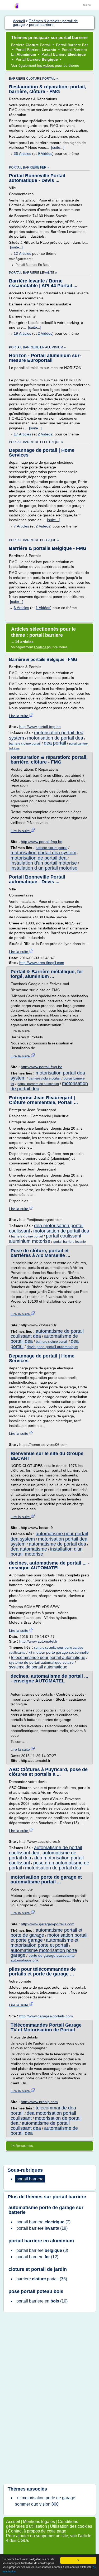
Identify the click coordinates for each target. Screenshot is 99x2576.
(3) (42, 2250)
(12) (37, 2257)
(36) (42, 2279)
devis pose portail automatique (52, 1347)
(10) (42, 2301)
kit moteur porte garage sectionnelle (59, 1652)
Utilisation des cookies (71, 2526)
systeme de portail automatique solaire (41, 1662)
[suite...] (58, 147)
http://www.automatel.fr (38, 1641)
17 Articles (22, 434)
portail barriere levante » (33, 273)
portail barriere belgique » (34, 540)
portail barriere (69, 2197)
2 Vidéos (45, 333)
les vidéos (46, 65)
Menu (87, 5)
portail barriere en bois (32, 265)
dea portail (55, 743)
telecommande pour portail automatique (48, 1658)
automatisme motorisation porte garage (44, 1953)
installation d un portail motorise (44, 868)
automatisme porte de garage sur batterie (46, 2210)
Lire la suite (19, 716)
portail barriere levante (70, 1242)
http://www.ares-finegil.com (42, 963)
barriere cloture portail (25, 743)
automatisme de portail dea (44, 1339)
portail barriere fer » (29, 167)
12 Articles (22, 253)
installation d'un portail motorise (44, 863)
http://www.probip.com (39, 2102)
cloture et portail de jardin (38, 2269)
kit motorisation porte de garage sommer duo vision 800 (45, 2501)
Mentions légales (39, 2522)
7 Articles (21, 526)
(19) (42, 2228)
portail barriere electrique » (36, 442)
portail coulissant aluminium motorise (45, 1239)
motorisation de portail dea (55, 738)
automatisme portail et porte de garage (46, 1933)
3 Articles (21, 608)
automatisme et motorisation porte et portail (44, 1943)
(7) (43, 2222)
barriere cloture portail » (34, 79)
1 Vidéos (43, 608)
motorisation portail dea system (43, 853)
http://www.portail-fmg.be (40, 727)
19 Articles (22, 333)
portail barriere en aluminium (38, 1084)
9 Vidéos (45, 153)
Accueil (13, 2522)
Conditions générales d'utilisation (42, 2524)
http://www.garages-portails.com (48, 1924)
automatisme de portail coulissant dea (40, 2126)
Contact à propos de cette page (37, 2531)
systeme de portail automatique (38, 1667)
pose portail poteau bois (36, 2291)
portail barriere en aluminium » (37, 347)
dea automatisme (29, 1549)
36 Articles (22, 153)
